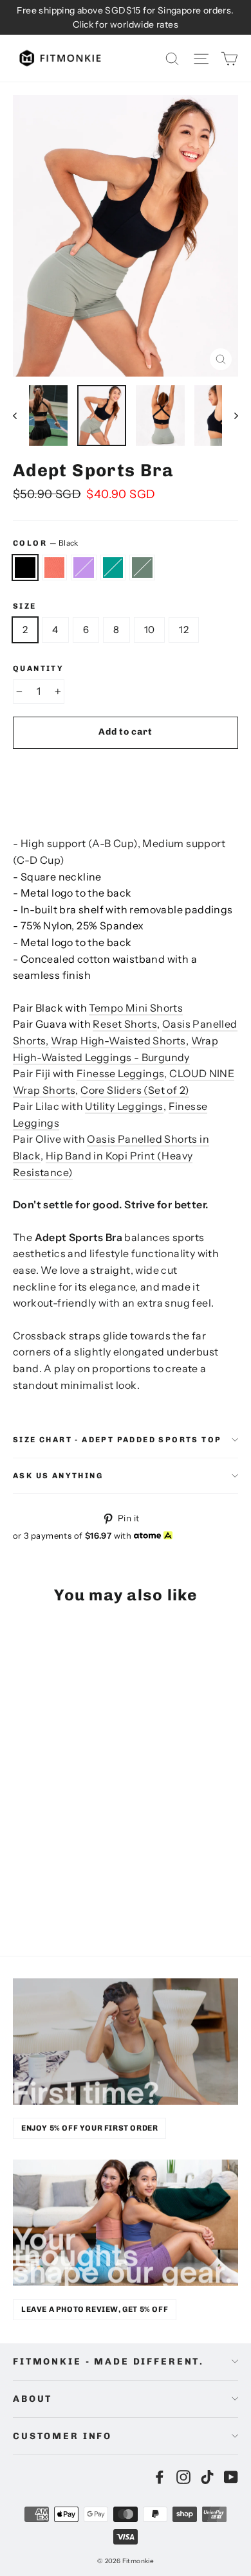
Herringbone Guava (55, 568)
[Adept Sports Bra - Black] (20, 1893)
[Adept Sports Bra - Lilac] (48, 1893)
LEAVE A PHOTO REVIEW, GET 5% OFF (95, 2309)
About (33, 2399)
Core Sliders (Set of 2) (135, 1090)
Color (46, 543)
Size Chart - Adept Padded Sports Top (117, 1440)
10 (150, 630)
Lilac (84, 568)
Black (25, 568)
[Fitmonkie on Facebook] (160, 2476)
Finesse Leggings (120, 1073)
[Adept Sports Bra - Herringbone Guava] (34, 1893)
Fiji (113, 568)
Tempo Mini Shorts (136, 1008)
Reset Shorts (125, 1024)
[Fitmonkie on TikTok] (207, 2476)
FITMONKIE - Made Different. (108, 2362)
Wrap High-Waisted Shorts (118, 1041)
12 (184, 630)
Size (25, 606)
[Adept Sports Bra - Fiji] (62, 1893)
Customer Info (62, 2436)
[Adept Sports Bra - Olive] (77, 1893)
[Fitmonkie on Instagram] (183, 2476)
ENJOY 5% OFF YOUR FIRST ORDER (89, 2128)
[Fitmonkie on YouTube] (231, 2476)
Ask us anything (58, 1476)
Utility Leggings (124, 1106)
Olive (142, 568)
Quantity (38, 668)
